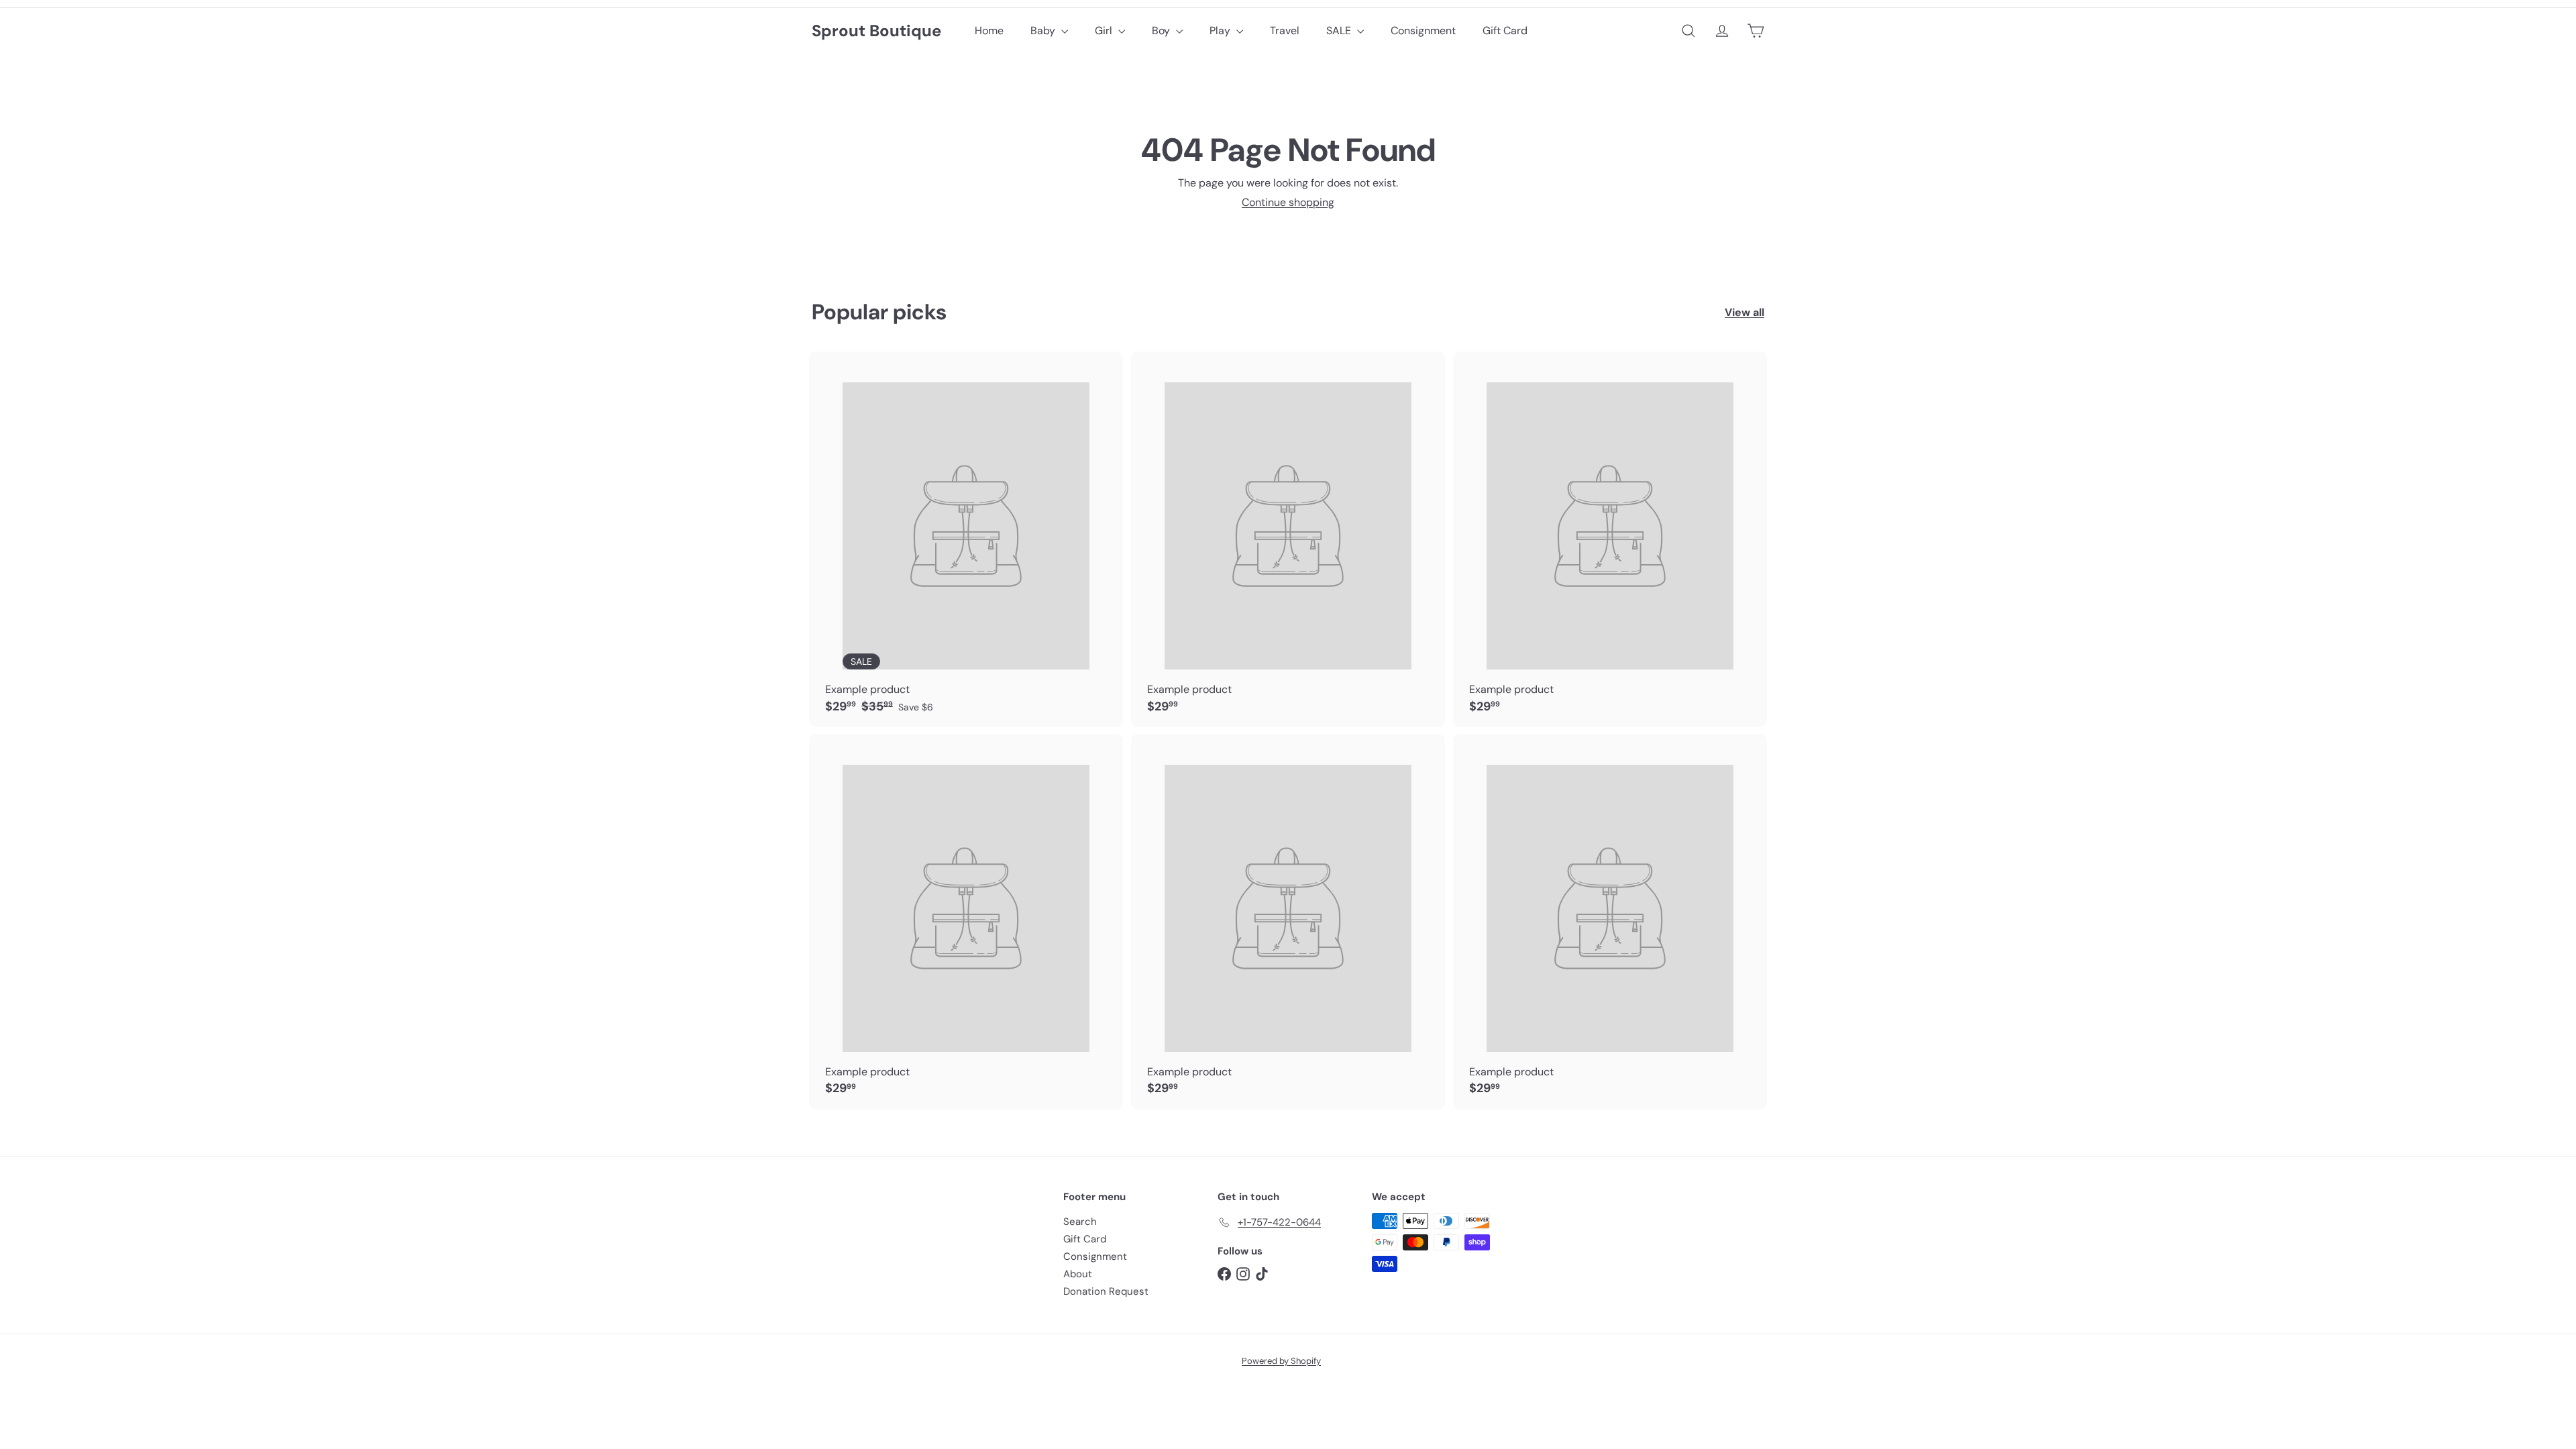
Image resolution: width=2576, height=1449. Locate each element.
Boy (1162, 31)
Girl (1105, 31)
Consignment (1423, 31)
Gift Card (1505, 31)
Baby (1044, 31)
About (1078, 1274)
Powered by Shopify (1281, 1361)
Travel (1285, 31)
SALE (1340, 31)
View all (1745, 312)
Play (1221, 31)
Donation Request (1106, 1291)
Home (989, 31)
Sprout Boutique (876, 31)
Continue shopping (1288, 202)
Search (1080, 1222)
